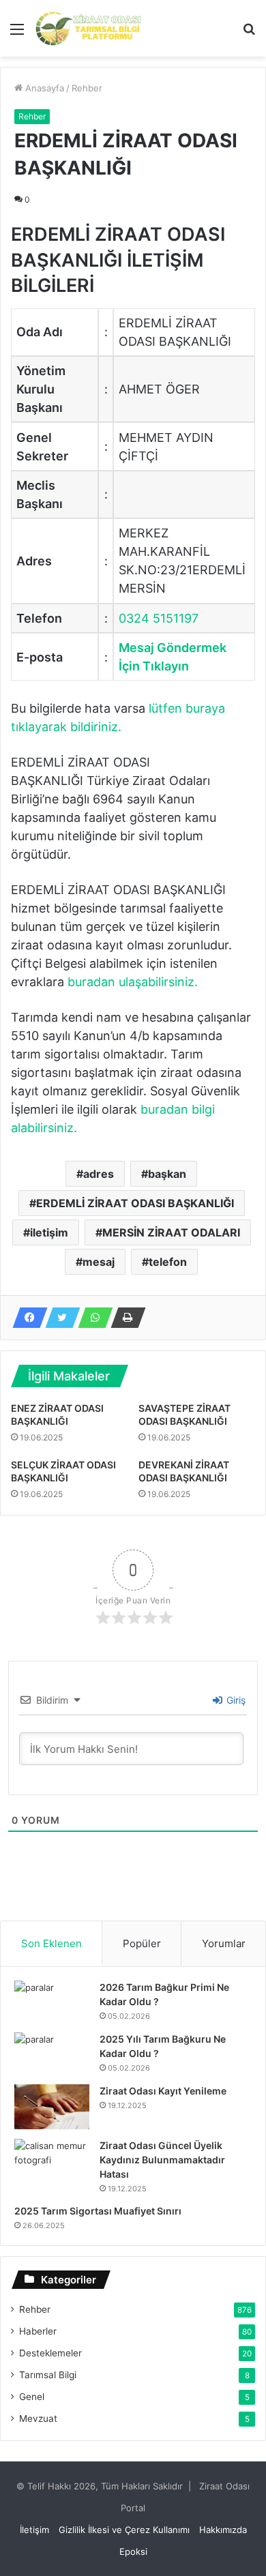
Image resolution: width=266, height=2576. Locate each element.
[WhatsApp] (91, 1318)
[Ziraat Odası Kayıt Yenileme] (52, 2107)
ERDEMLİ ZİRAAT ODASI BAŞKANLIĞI (135, 1203)
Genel (32, 2397)
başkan (167, 1174)
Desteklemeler (50, 2353)
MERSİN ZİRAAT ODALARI (171, 1232)
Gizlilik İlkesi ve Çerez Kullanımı (124, 2530)
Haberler (38, 2331)
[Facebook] (26, 1318)
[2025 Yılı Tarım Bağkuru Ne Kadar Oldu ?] (52, 2054)
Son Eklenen (51, 1943)
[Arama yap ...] (249, 34)
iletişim (49, 1232)
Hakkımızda (223, 2530)
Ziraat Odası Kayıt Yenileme (163, 2091)
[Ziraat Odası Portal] (89, 28)
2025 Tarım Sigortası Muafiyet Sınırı (98, 2211)
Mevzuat (38, 2418)
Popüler (142, 1943)
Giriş (235, 1700)
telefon (168, 1262)
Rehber (87, 88)
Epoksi (133, 2551)
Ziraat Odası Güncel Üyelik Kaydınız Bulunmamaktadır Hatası (162, 2160)
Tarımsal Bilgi (48, 2375)
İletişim (34, 2530)
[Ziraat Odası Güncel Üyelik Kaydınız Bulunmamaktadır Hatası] (52, 2164)
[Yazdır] (124, 1318)
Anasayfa (43, 88)
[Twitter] (59, 1318)
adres (99, 1174)
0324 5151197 (159, 618)
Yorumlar (224, 1943)
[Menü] (17, 34)
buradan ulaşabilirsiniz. (133, 982)
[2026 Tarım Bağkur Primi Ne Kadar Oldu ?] (52, 2002)
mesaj (99, 1262)
